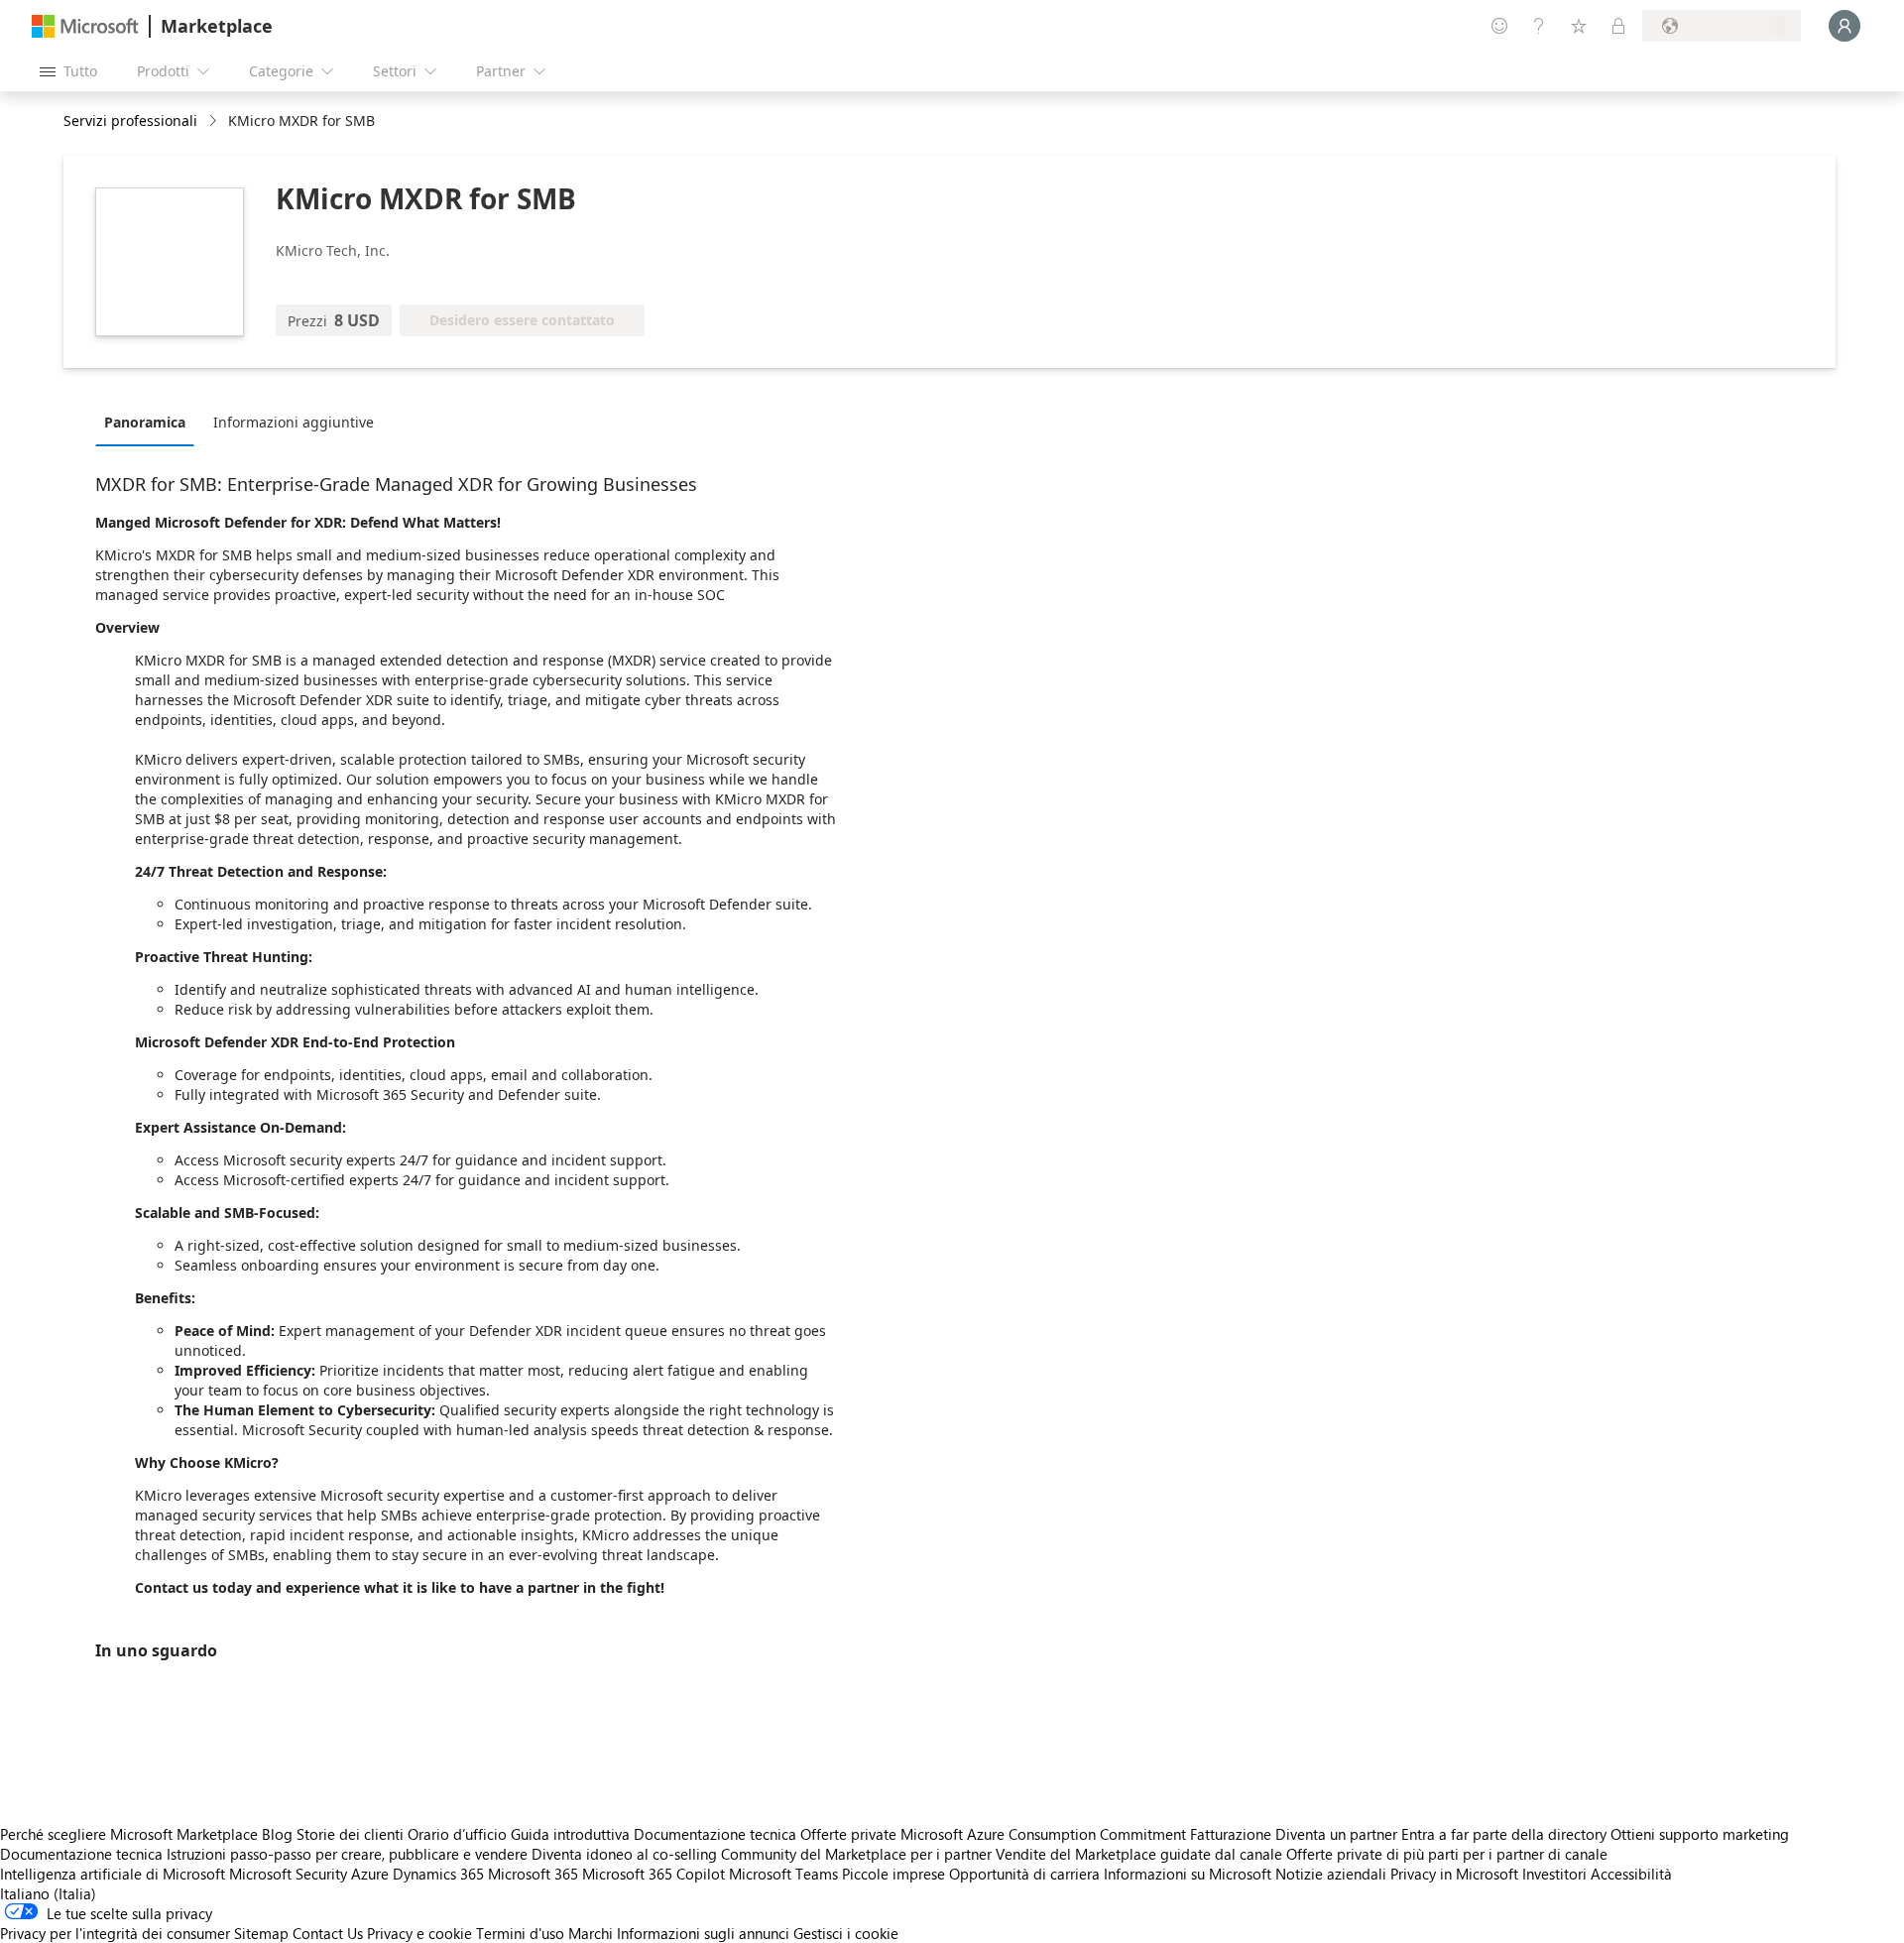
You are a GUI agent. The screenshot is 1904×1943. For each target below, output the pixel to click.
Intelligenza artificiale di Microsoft (113, 1874)
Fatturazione (1231, 1834)
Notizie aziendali (1331, 1874)
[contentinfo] (215, 121)
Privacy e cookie (419, 1933)
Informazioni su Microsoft (1188, 1874)
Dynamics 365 (438, 1874)
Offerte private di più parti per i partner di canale (1447, 1854)
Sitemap (261, 1933)
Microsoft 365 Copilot (654, 1874)
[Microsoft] (85, 26)
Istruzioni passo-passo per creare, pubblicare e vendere (347, 1854)
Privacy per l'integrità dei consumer (115, 1933)
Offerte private (848, 1834)
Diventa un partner (1336, 1834)
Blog (277, 1834)
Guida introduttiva (570, 1834)
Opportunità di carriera (1024, 1874)
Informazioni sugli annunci (703, 1933)
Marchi (591, 1933)
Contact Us (328, 1933)
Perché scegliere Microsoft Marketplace (129, 1834)
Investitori (1554, 1874)
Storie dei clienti (350, 1834)
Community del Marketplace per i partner (856, 1854)
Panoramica (145, 422)
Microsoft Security (288, 1874)
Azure (370, 1874)
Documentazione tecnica (715, 1834)
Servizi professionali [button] (130, 121)
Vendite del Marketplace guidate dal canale (1139, 1854)
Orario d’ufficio (457, 1834)
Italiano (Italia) (48, 1893)
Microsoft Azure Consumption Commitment (1045, 1834)
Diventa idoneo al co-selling (624, 1854)
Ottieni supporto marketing (1700, 1834)
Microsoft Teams (783, 1874)
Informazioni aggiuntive (294, 422)
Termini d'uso (520, 1933)
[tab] (150, 422)
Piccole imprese (893, 1874)
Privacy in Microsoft (1454, 1874)
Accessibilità (1631, 1874)
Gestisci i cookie (846, 1933)
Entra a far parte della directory (1504, 1834)
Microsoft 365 (533, 1874)
